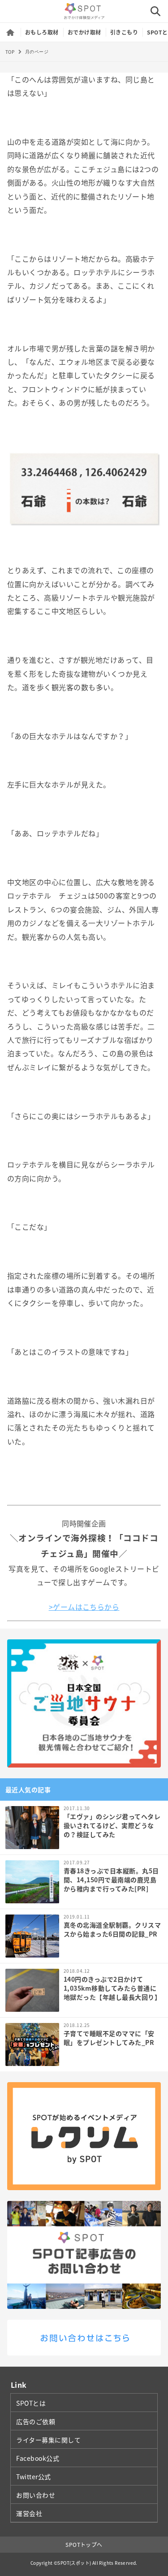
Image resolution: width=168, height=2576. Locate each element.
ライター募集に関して (49, 2440)
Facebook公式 (38, 2458)
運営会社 (29, 2513)
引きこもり (124, 32)
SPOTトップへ (84, 2545)
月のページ (37, 52)
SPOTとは (31, 2403)
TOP (10, 52)
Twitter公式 (34, 2477)
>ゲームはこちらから (84, 1607)
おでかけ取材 (84, 32)
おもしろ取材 (42, 32)
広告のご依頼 (36, 2421)
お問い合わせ (36, 2495)
